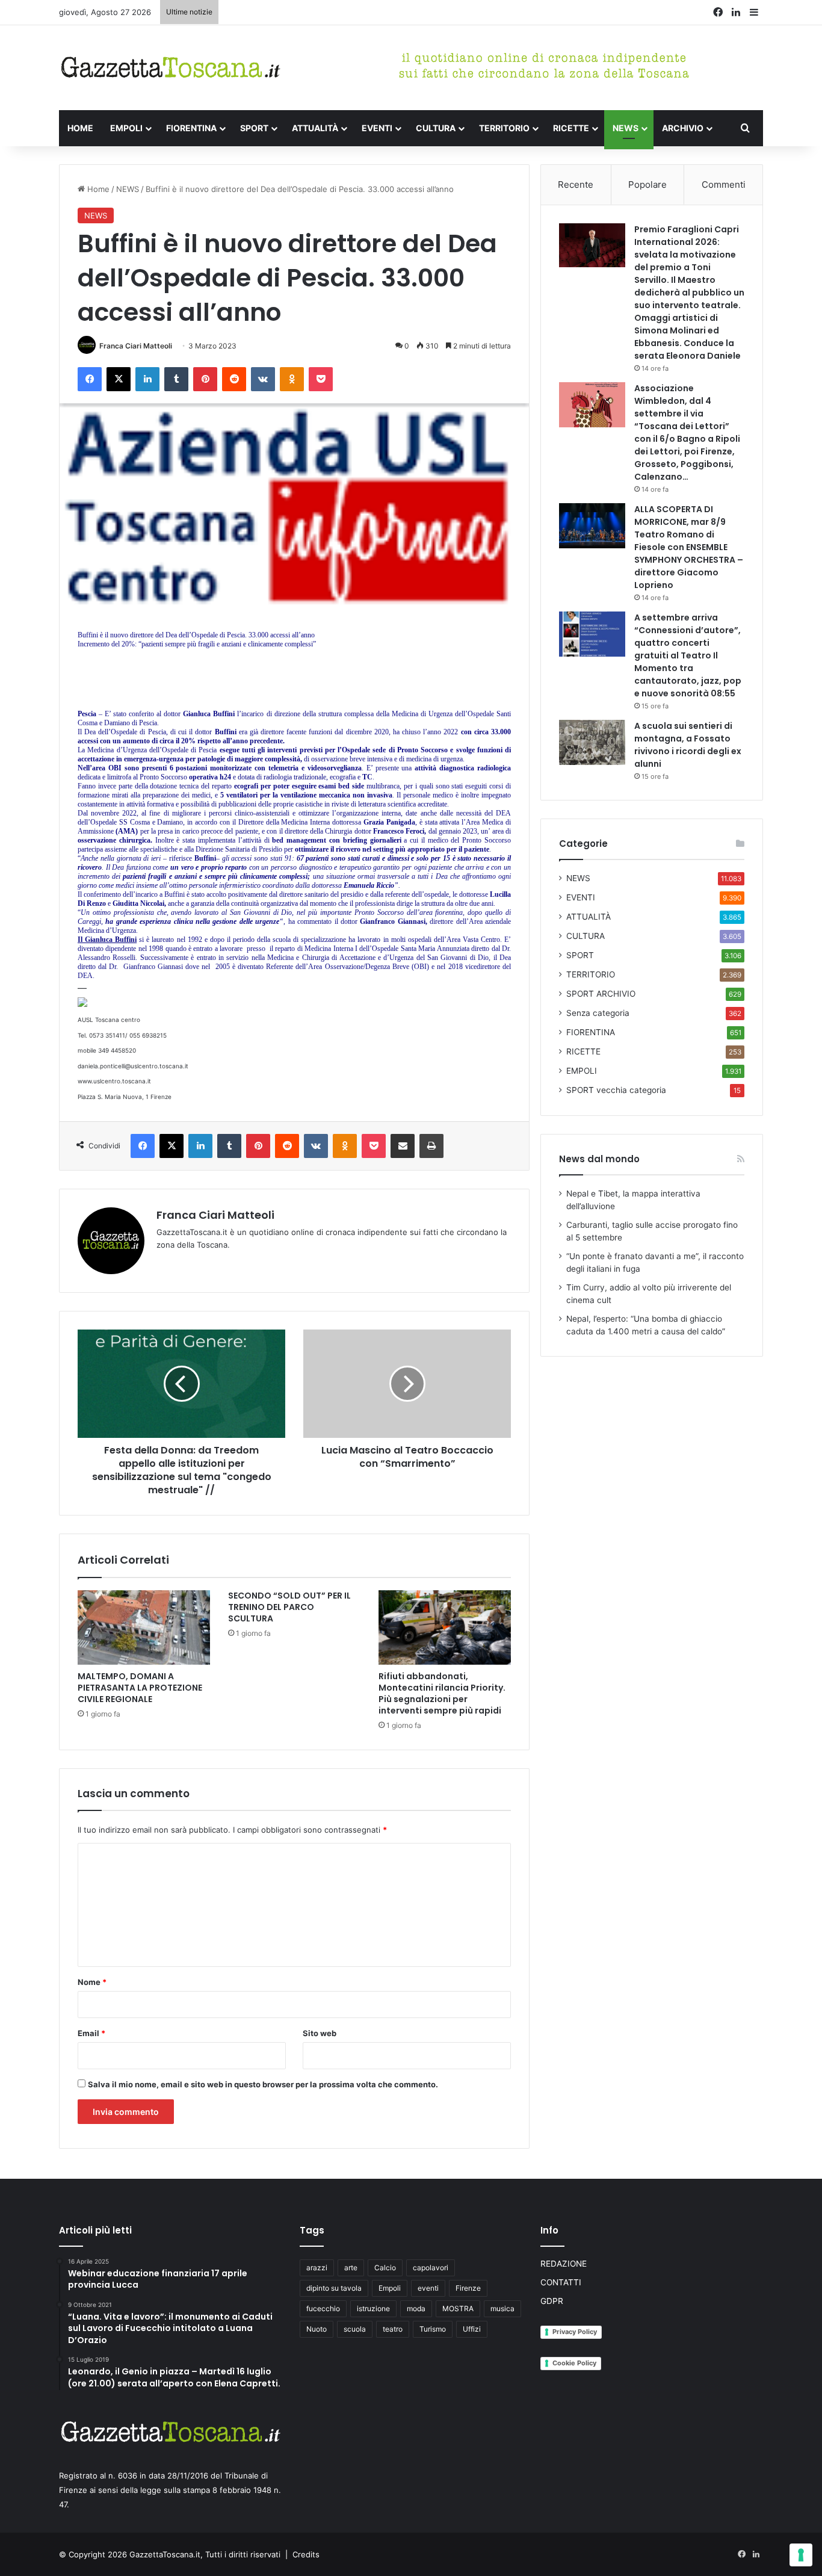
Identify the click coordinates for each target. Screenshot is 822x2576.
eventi (428, 2288)
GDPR (552, 2301)
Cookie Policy (574, 2363)
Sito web (320, 2033)
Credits (306, 2554)
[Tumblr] (176, 379)
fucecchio (323, 2308)
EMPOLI (126, 128)
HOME (80, 128)
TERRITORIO (504, 128)
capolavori (431, 2268)
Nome (92, 1982)
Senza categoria (598, 1013)
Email (91, 2033)
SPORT (254, 128)
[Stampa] (431, 1146)
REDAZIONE (564, 2264)
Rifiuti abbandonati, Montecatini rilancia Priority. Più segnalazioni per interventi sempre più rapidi (442, 1693)
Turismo (433, 2329)
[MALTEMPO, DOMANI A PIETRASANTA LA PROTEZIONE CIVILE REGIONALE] (144, 1627)
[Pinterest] (205, 379)
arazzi (317, 2268)
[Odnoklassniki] (292, 379)
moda (416, 2308)
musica (502, 2308)
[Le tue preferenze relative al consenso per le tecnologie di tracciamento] (801, 2555)
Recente (576, 184)
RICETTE (571, 128)
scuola (355, 2329)
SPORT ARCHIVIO (601, 994)
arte (351, 2268)
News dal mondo (599, 1159)
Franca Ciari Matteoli (136, 346)
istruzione (373, 2308)
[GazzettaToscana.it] (170, 68)
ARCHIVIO (683, 128)
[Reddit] (234, 379)
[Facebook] (90, 379)
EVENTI (377, 128)
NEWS (626, 128)
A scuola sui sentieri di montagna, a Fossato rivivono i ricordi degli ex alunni (688, 745)
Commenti (724, 184)
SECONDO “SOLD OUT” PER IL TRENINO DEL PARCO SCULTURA (289, 1607)
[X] (119, 379)
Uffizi (472, 2329)
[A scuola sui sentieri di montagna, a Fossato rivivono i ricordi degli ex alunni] (592, 742)
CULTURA (436, 128)
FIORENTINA (191, 128)
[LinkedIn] (147, 379)
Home (97, 189)
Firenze (468, 2288)
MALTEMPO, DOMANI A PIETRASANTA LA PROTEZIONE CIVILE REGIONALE (140, 1688)
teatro (393, 2329)
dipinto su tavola (334, 2288)
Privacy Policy (575, 2332)
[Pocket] (321, 379)
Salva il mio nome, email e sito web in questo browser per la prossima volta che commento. (263, 2084)
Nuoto (317, 2329)
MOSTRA (458, 2308)
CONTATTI (561, 2282)
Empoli (390, 2288)
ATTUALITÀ (315, 128)
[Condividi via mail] (403, 1146)
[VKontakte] (263, 379)
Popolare (647, 184)
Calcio (385, 2268)
